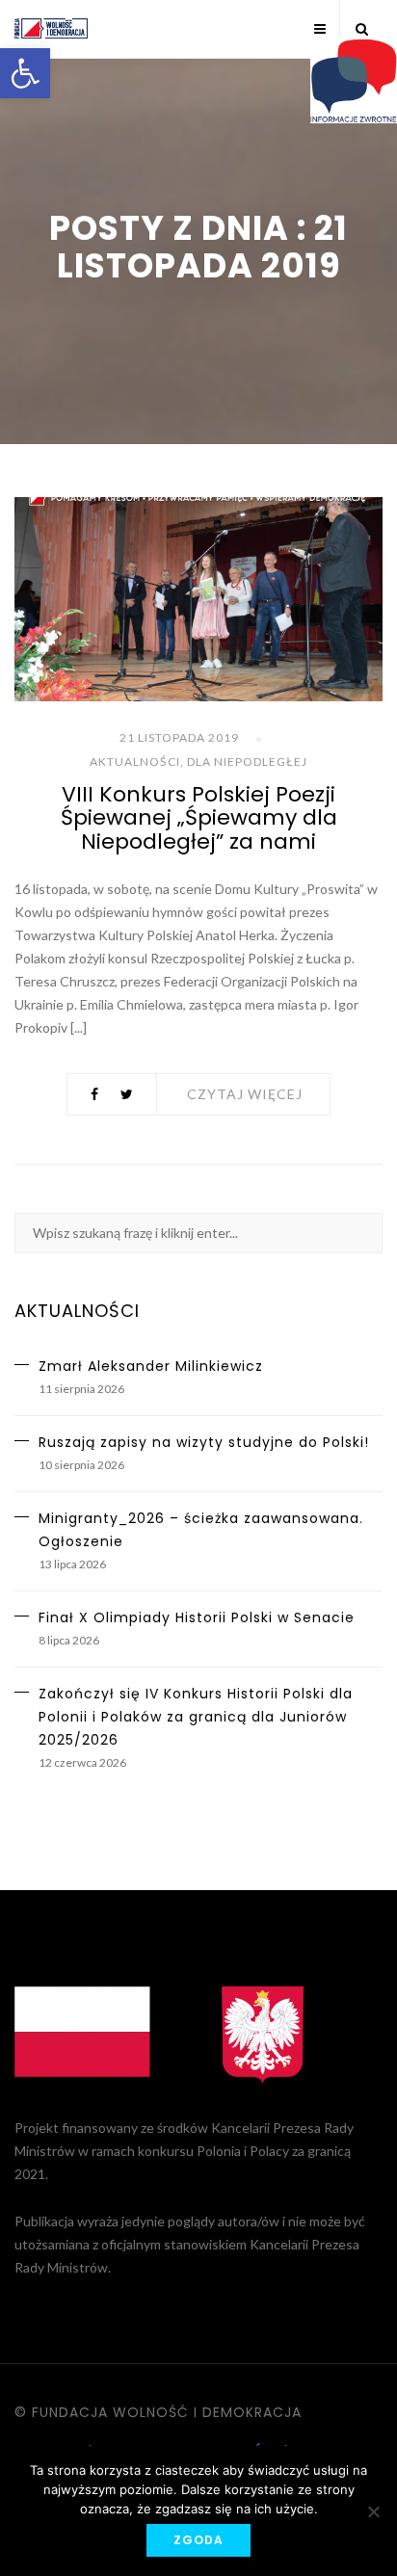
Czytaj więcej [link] (245, 1094)
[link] (25, 73)
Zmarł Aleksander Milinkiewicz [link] (151, 1366)
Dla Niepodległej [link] (247, 762)
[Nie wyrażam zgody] (373, 2511)
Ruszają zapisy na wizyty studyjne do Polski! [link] (204, 1442)
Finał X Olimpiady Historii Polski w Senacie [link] (197, 1617)
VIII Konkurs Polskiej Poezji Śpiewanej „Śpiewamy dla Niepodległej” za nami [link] (199, 817)
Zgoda (198, 2540)
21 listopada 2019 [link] (179, 737)
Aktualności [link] (135, 762)
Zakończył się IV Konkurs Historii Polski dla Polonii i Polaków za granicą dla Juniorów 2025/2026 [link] (196, 1717)
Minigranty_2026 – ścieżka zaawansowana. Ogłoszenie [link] (201, 1530)
